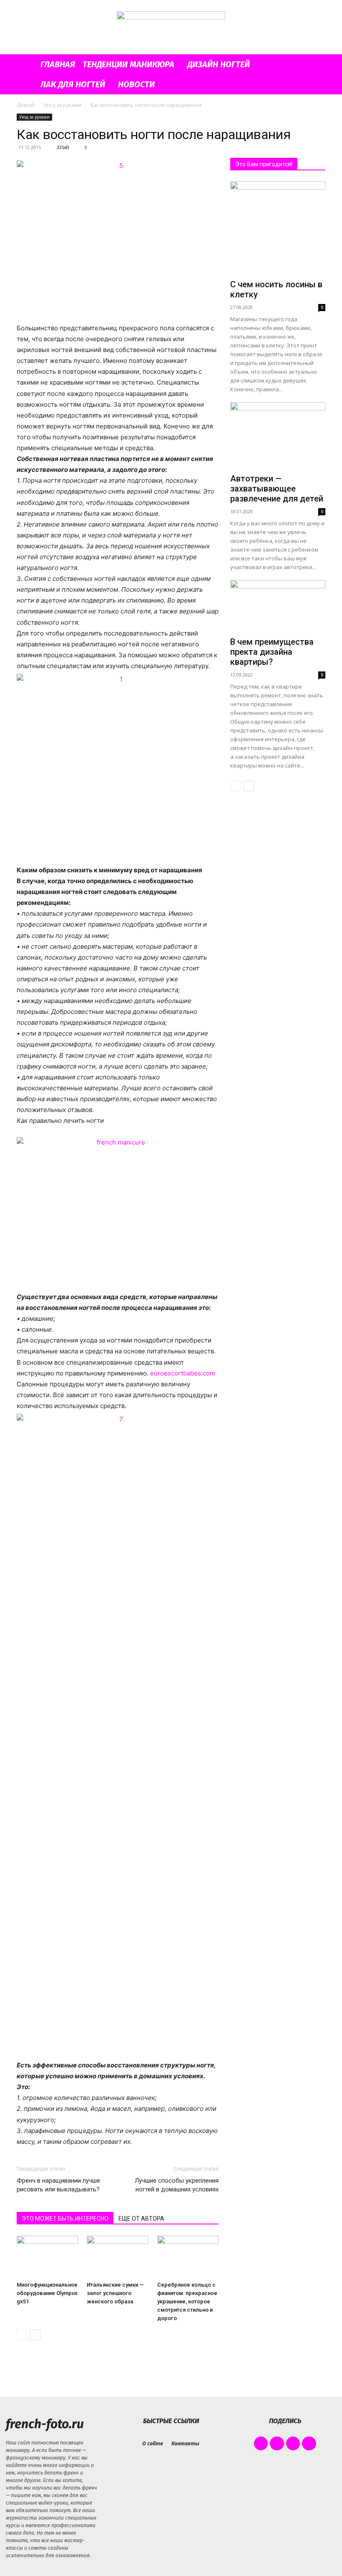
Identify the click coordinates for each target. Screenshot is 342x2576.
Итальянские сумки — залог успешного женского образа (115, 2293)
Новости (136, 84)
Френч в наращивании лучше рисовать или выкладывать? (58, 2185)
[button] (315, 65)
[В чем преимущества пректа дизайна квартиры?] (278, 607)
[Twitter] (293, 2444)
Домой (25, 105)
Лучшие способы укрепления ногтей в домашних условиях (177, 2185)
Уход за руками (62, 105)
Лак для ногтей (73, 84)
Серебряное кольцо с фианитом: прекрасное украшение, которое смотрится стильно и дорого (187, 2301)
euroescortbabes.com (183, 1373)
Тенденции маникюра (128, 64)
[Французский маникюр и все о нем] (171, 28)
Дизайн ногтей (219, 64)
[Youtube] (309, 2444)
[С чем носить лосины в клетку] (278, 229)
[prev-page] (22, 2335)
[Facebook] (261, 2444)
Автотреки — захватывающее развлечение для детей (277, 489)
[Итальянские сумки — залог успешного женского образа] (117, 2257)
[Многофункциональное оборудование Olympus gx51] (47, 2257)
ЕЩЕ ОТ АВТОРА (141, 2219)
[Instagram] (277, 2444)
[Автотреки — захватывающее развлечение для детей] (278, 436)
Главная (58, 64)
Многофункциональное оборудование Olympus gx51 (47, 2293)
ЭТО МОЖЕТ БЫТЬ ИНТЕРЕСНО (65, 2219)
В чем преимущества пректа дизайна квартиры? (272, 652)
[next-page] (35, 2335)
